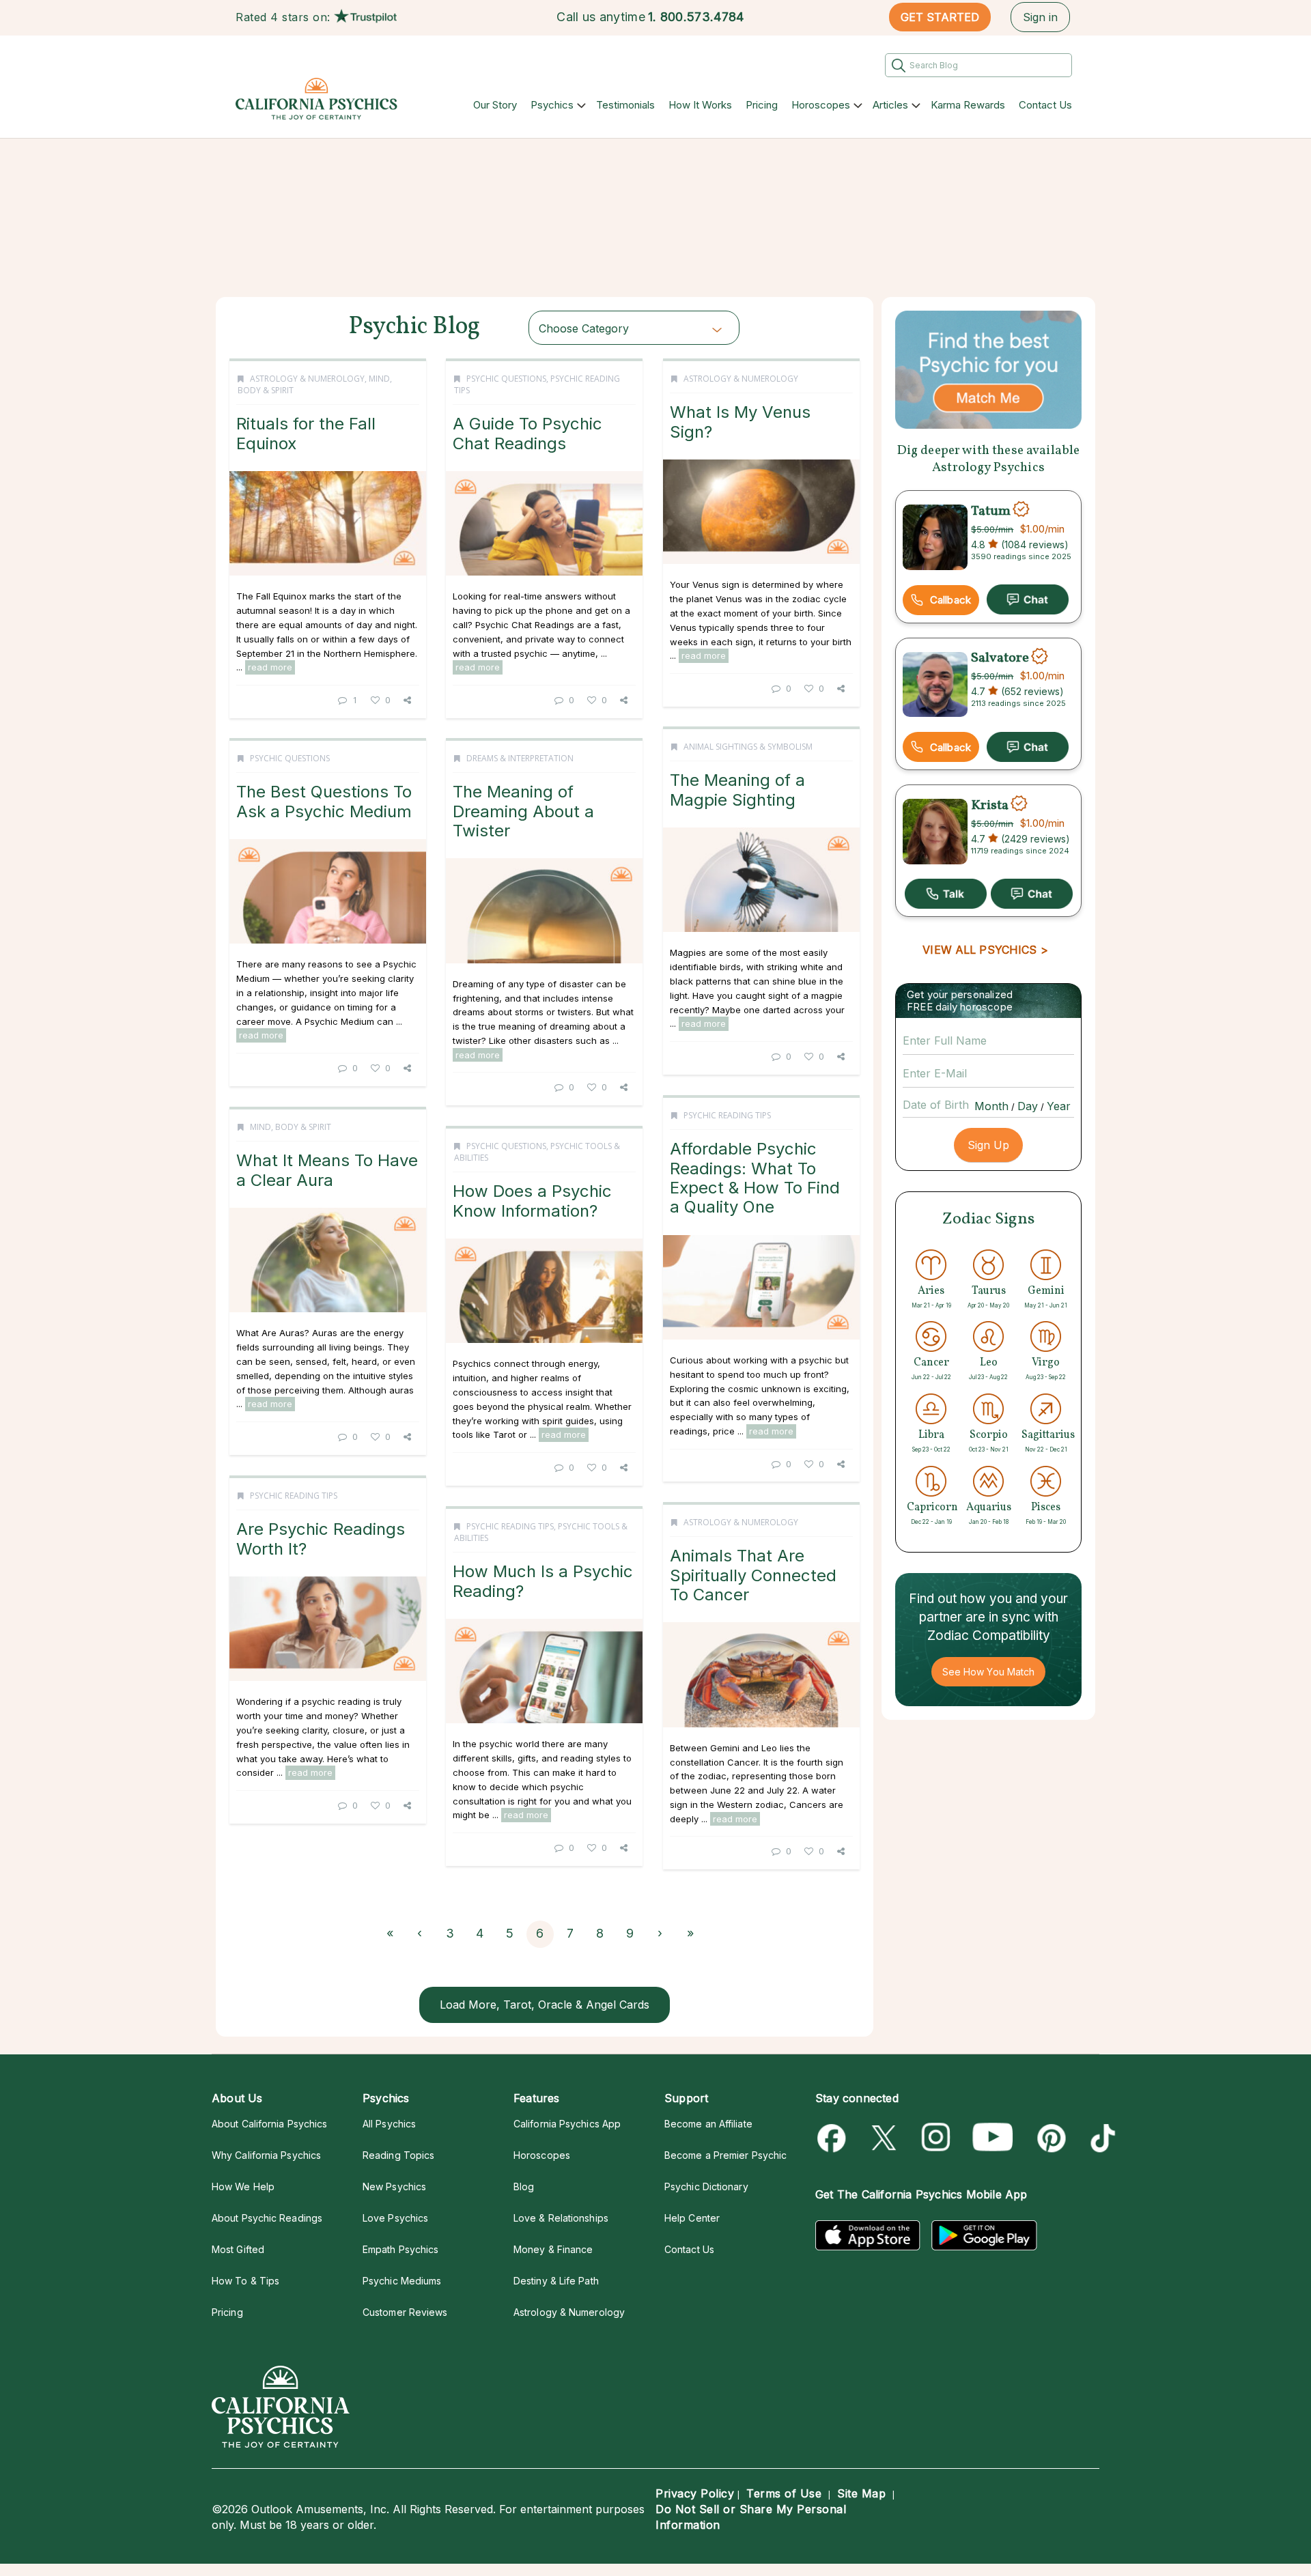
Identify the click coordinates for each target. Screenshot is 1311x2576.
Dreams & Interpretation (520, 758)
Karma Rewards (968, 105)
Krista (990, 805)
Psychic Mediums (402, 2281)
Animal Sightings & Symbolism (748, 747)
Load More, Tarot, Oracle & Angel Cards (545, 2005)
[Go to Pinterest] (1049, 2138)
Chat (1028, 599)
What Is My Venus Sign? (740, 422)
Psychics (552, 105)
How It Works (700, 105)
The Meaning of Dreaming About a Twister (523, 811)
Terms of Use (784, 2493)
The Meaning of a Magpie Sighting (737, 790)
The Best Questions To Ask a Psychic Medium (324, 801)
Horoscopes (821, 105)
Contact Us (1045, 105)
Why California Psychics (266, 2155)
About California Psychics (269, 2124)
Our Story (495, 105)
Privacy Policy (695, 2493)
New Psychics (394, 2186)
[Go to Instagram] (936, 2138)
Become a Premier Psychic (725, 2155)
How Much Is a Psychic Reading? (543, 1581)
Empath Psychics (400, 2249)
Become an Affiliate (708, 2124)
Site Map (861, 2493)
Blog (524, 2186)
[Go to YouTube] (993, 2138)
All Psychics (389, 2124)
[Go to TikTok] (1100, 2138)
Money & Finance (553, 2249)
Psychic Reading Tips (727, 1115)
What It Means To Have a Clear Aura (327, 1170)
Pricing (762, 105)
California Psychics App (567, 2124)
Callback (950, 600)
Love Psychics (395, 2218)
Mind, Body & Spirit (291, 1127)
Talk (946, 894)
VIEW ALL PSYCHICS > (985, 950)
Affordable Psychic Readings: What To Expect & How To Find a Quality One (755, 1178)
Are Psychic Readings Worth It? (321, 1539)
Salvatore (1000, 658)
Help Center (692, 2218)
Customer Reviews (405, 2312)
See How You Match (988, 1672)
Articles (890, 105)
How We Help (243, 2186)
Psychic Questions (506, 379)
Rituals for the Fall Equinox (306, 433)
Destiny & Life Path (556, 2281)
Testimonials (625, 105)
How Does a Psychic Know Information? (532, 1201)
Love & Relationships (561, 2218)
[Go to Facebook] (834, 2138)
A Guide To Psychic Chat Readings (527, 433)
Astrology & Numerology (307, 379)
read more (270, 667)
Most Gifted (238, 2249)
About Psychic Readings (267, 2218)
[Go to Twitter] (885, 2138)
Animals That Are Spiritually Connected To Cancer (753, 1575)
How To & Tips (245, 2281)
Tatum (991, 511)
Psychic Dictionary (706, 2186)
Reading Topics (398, 2155)
